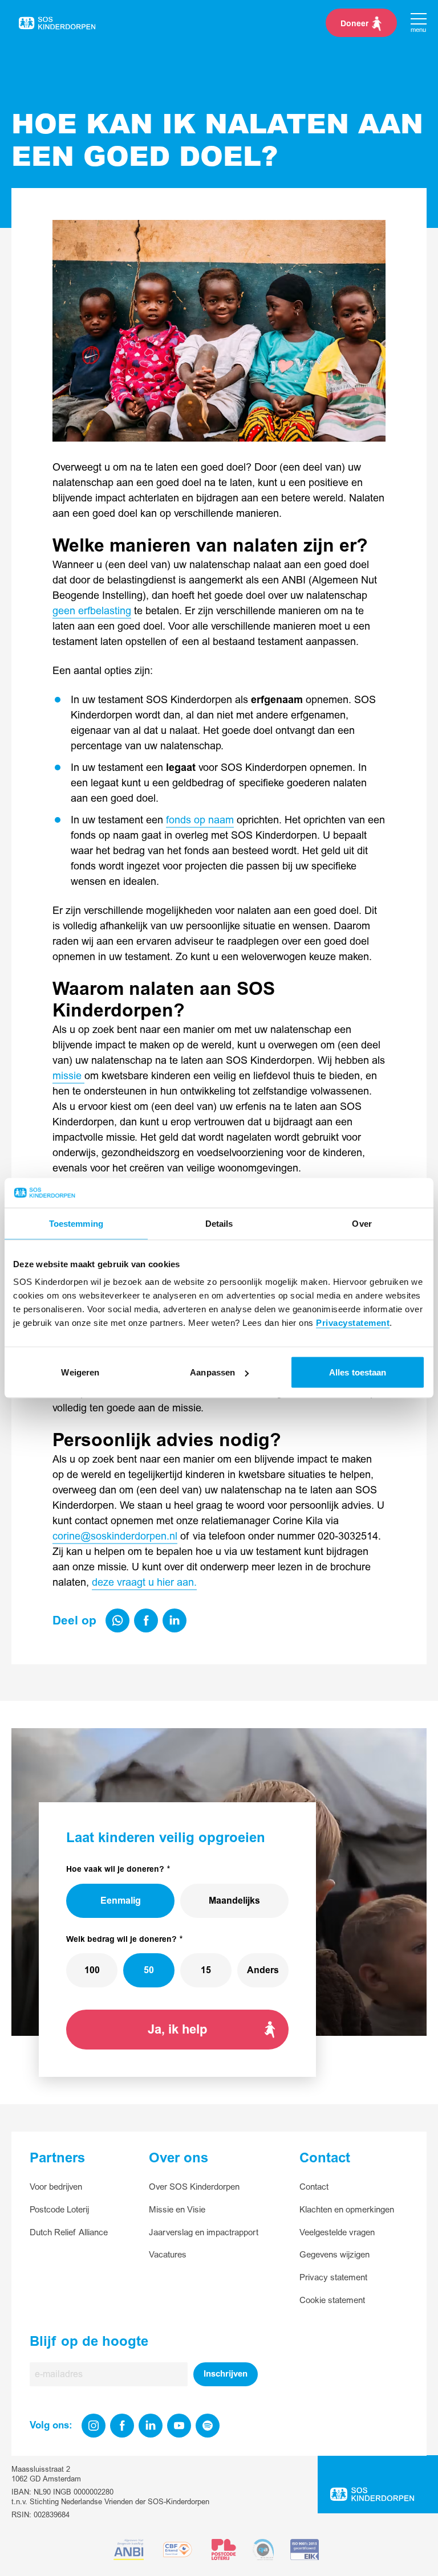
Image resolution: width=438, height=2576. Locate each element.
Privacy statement (333, 2278)
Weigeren (80, 1372)
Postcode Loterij (59, 2210)
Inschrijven (226, 2374)
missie (68, 1076)
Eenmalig (121, 1901)
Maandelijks (234, 1901)
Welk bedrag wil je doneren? (121, 1939)
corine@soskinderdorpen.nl (115, 1536)
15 (206, 1970)
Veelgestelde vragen (337, 2233)
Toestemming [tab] (76, 1223)
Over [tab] (362, 1223)
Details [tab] (219, 1223)
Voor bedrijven (56, 2187)
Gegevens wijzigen (334, 2255)
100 (92, 1970)
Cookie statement (332, 2301)
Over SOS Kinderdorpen (194, 2187)
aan (185, 1583)
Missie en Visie (177, 2210)
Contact (314, 2187)
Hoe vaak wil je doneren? (115, 1869)
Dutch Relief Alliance (69, 2233)
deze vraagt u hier (134, 1583)
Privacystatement (353, 1323)
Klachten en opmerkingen (347, 2210)
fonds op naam (200, 820)
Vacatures (168, 2255)
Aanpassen (212, 1372)
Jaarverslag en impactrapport (204, 2233)
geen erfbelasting (92, 611)
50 (149, 1970)
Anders (263, 1970)
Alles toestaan (358, 1372)
